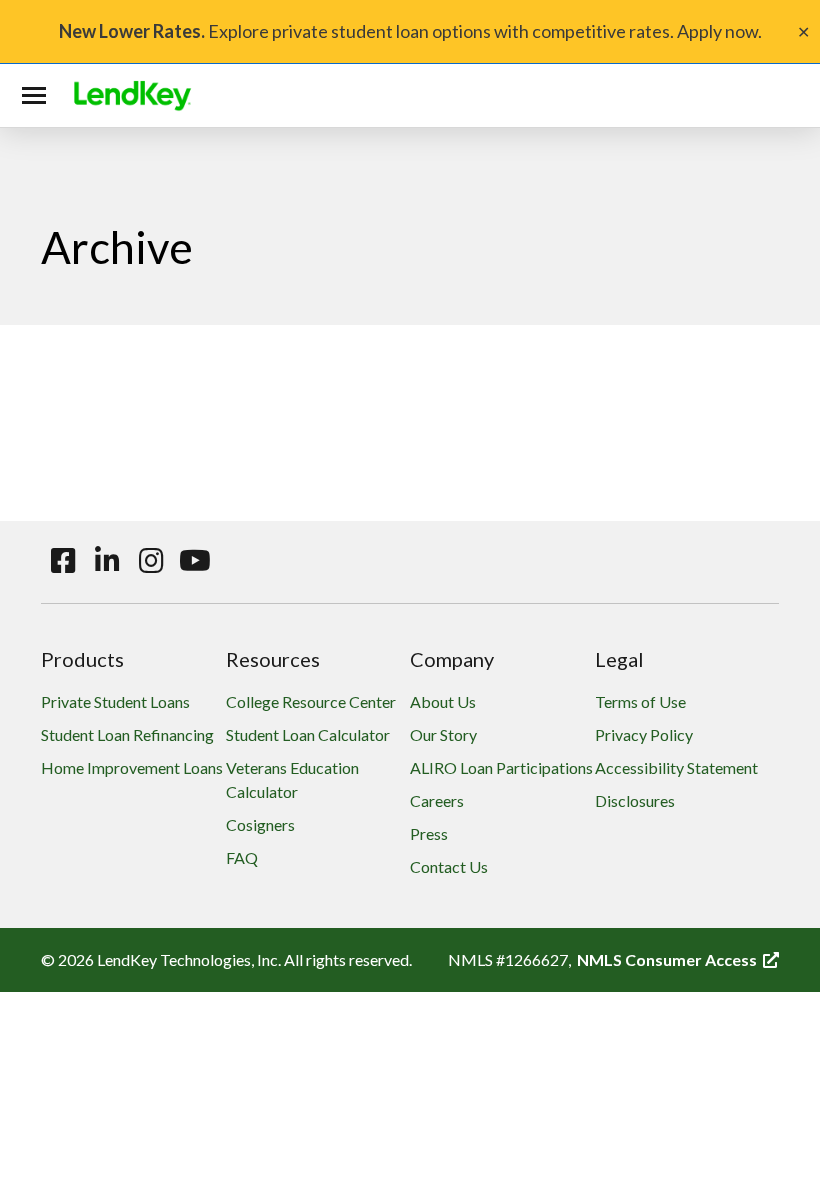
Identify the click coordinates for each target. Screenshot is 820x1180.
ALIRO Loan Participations (501, 767)
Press (429, 833)
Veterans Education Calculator (292, 779)
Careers (437, 800)
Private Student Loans (115, 701)
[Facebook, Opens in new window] (63, 561)
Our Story (443, 734)
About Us (443, 701)
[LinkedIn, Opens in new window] (107, 561)
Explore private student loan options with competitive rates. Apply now (408, 31)
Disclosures (635, 800)
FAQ (242, 857)
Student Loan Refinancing (127, 734)
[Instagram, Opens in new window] (151, 561)
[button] (38, 96)
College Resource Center (311, 701)
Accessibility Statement (676, 767)
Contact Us (449, 866)
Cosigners (260, 824)
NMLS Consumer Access (678, 959)
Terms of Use (640, 701)
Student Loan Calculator (308, 734)
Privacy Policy (644, 734)
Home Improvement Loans (132, 767)
